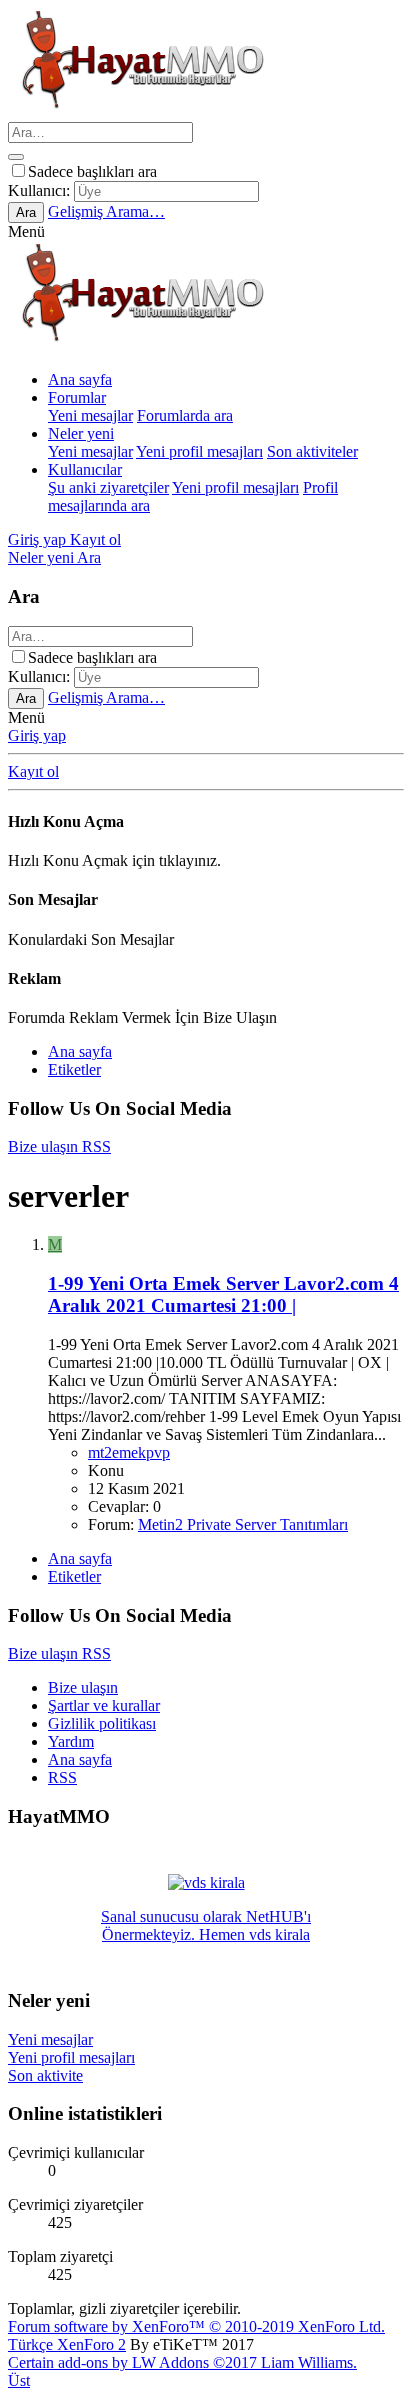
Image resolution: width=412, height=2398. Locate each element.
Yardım (71, 1741)
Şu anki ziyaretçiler (108, 487)
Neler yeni (81, 433)
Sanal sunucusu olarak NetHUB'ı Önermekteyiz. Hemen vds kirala (206, 1925)
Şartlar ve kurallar (104, 1705)
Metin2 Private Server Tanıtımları (243, 1524)
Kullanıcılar (85, 469)
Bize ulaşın (83, 1687)
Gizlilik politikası (102, 1723)
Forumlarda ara (185, 415)
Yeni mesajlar (90, 415)
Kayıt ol (33, 771)
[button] (26, 231)
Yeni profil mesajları (199, 451)
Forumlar (77, 397)
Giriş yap (37, 735)
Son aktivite (45, 2075)
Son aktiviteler (312, 451)
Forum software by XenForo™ (196, 2326)
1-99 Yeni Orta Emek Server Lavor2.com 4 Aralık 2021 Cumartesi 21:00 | (223, 1294)
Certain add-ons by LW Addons (182, 2362)
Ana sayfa (80, 379)
